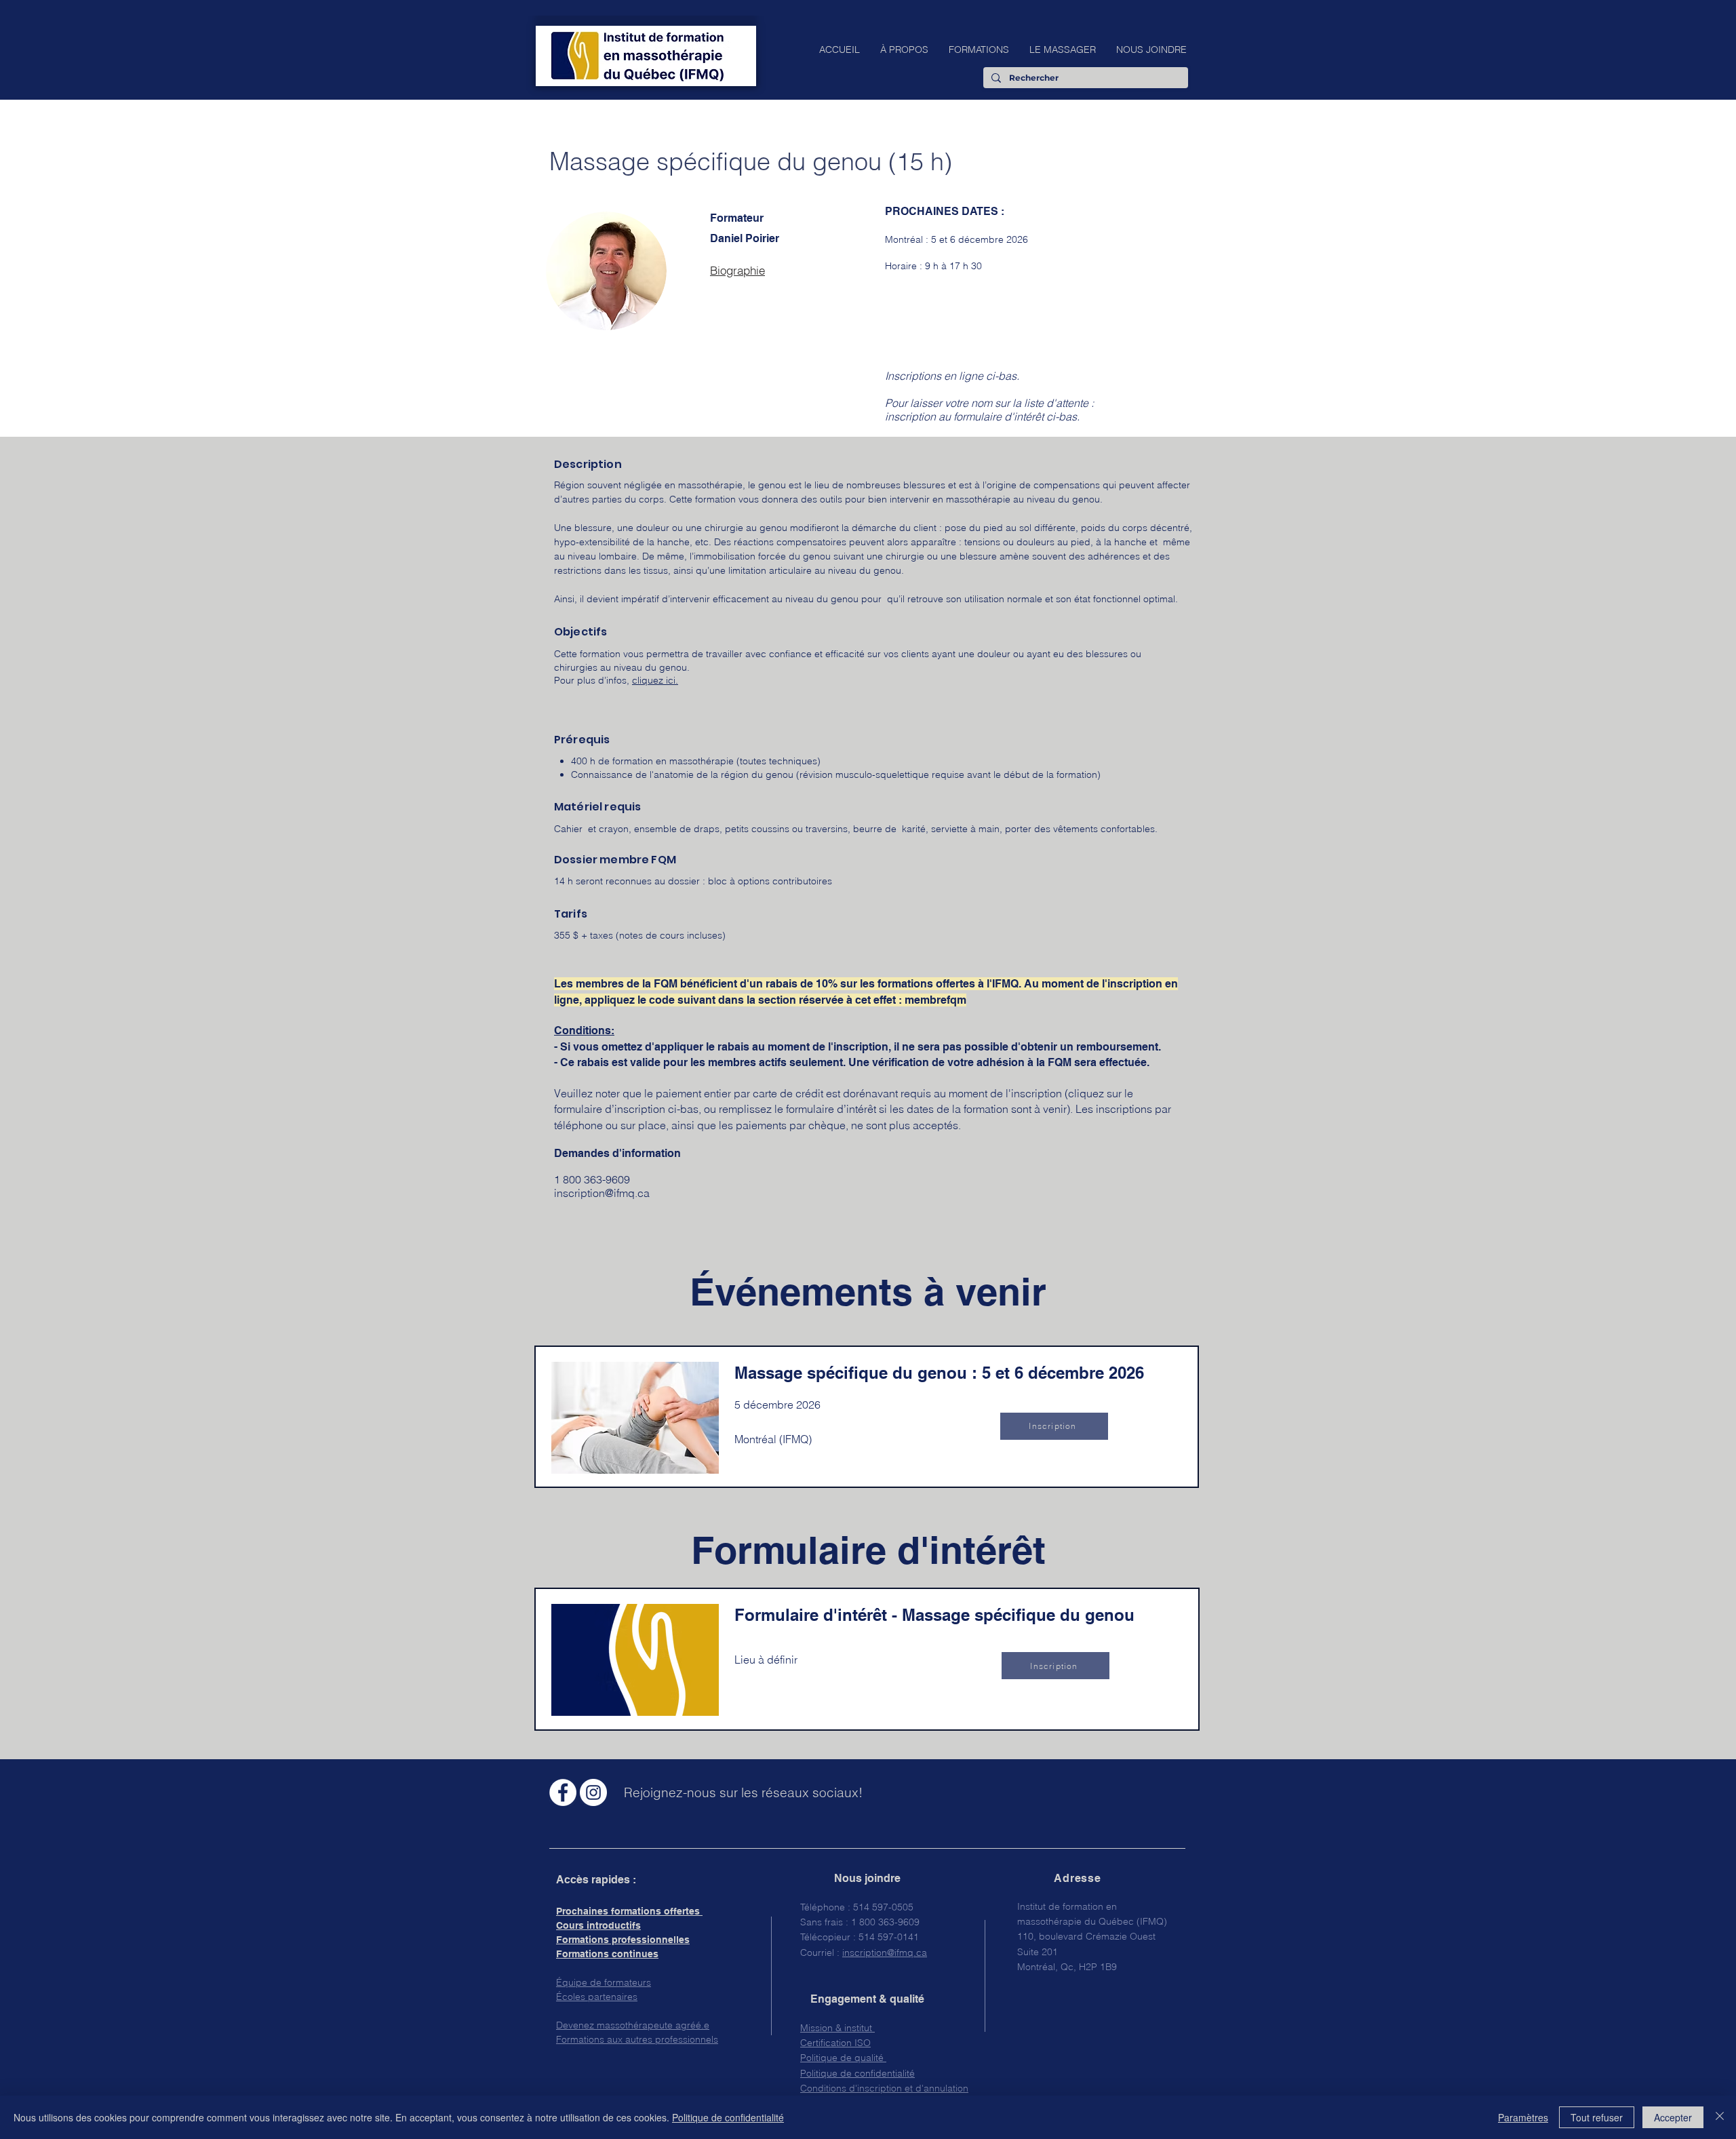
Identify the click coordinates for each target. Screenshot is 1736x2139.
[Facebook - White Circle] (563, 1792)
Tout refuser (1597, 2117)
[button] (904, 50)
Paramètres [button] (1523, 2117)
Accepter (1673, 2117)
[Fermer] (1720, 2117)
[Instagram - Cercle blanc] (593, 1792)
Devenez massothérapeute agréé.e (633, 2025)
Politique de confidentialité (728, 2117)
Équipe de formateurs (604, 1982)
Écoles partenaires (597, 1997)
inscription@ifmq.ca (602, 1193)
